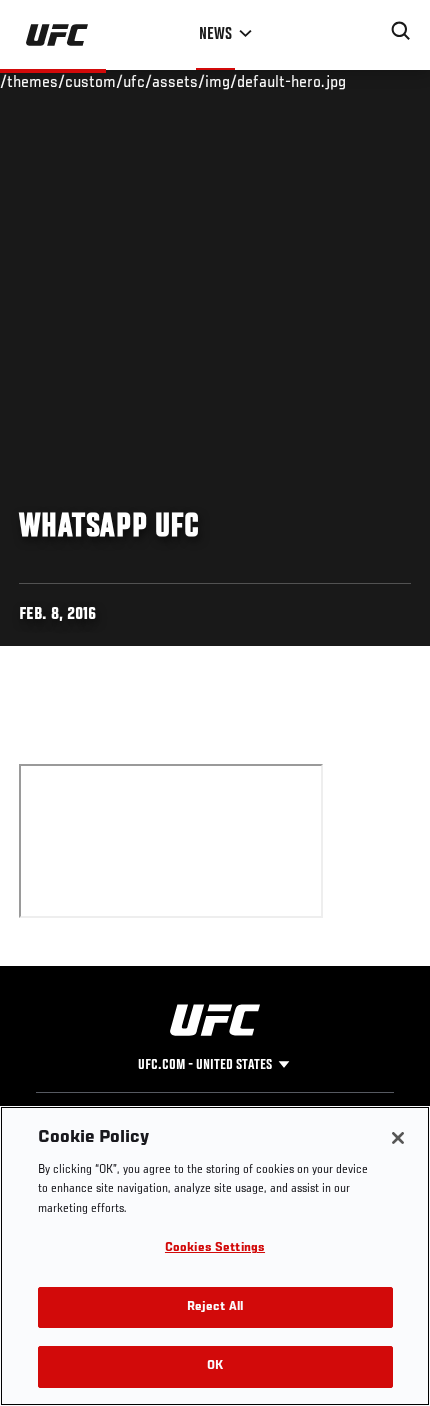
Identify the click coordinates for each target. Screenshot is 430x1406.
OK (215, 1366)
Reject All (215, 1307)
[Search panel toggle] (401, 31)
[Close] (398, 1138)
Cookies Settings (215, 1248)
